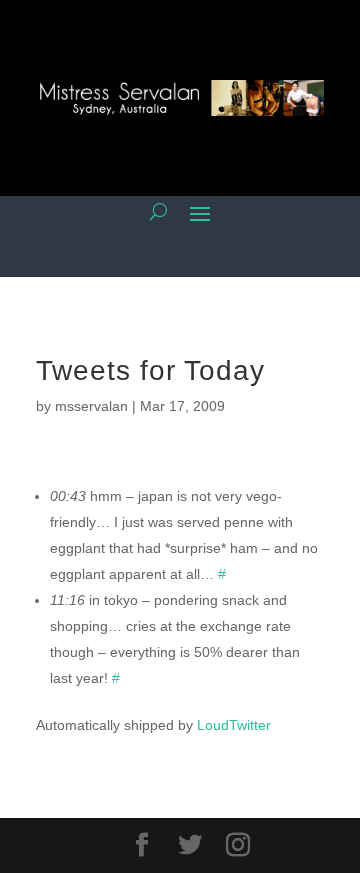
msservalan (91, 406)
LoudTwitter (234, 725)
